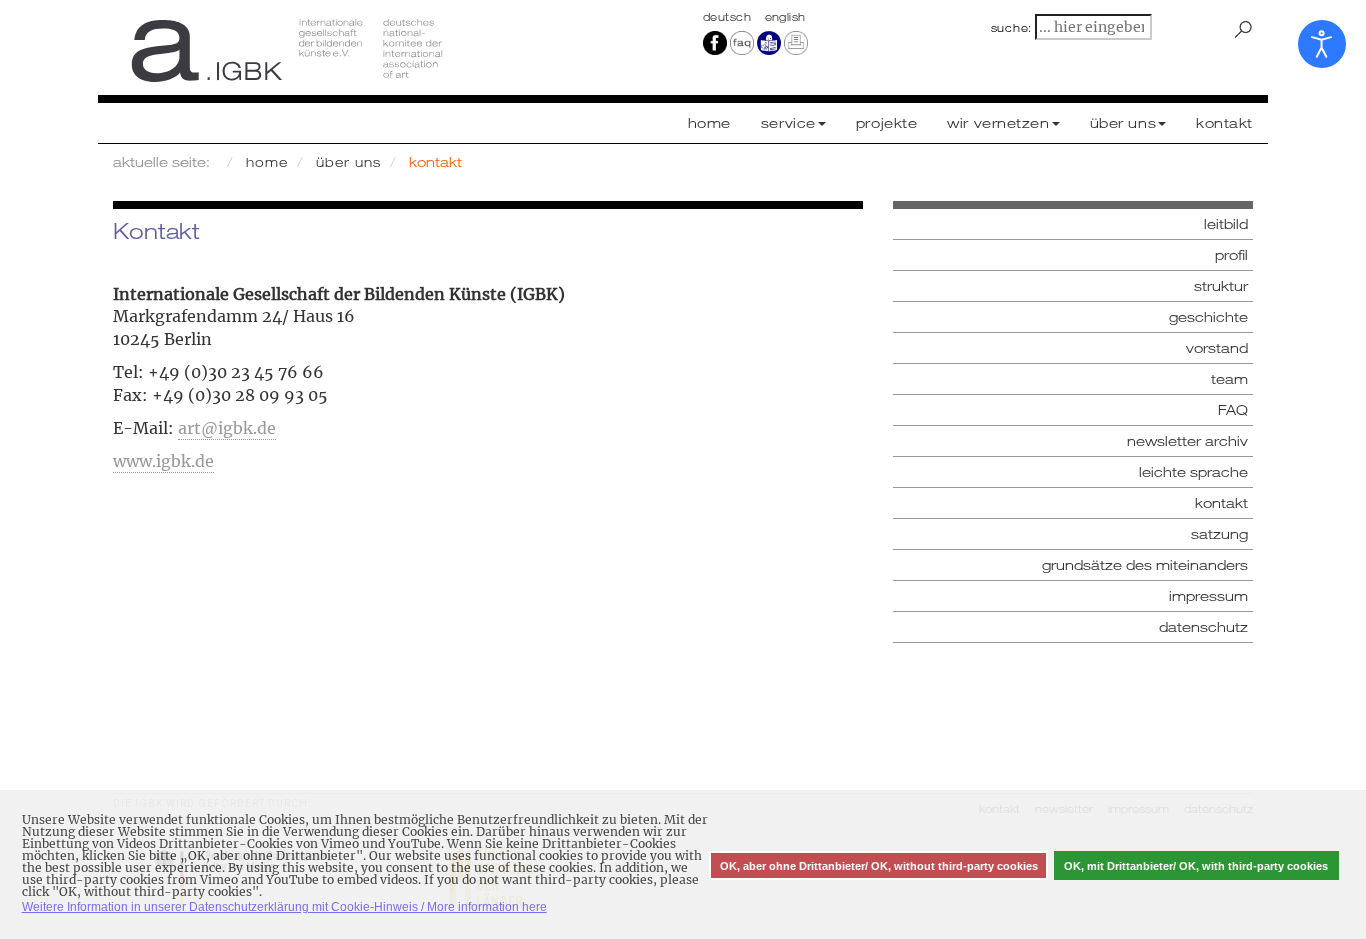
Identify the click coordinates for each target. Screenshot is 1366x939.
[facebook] (715, 42)
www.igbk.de (163, 461)
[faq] (742, 42)
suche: (1012, 28)
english (785, 17)
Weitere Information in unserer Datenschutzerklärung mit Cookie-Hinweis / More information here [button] (284, 907)
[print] (796, 42)
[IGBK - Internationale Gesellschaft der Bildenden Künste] (390, 50)
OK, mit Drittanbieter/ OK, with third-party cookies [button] (1196, 866)
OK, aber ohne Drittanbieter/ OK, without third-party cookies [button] (879, 866)
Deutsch (729, 17)
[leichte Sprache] (769, 42)
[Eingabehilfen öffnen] (1322, 44)
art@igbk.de (227, 428)
